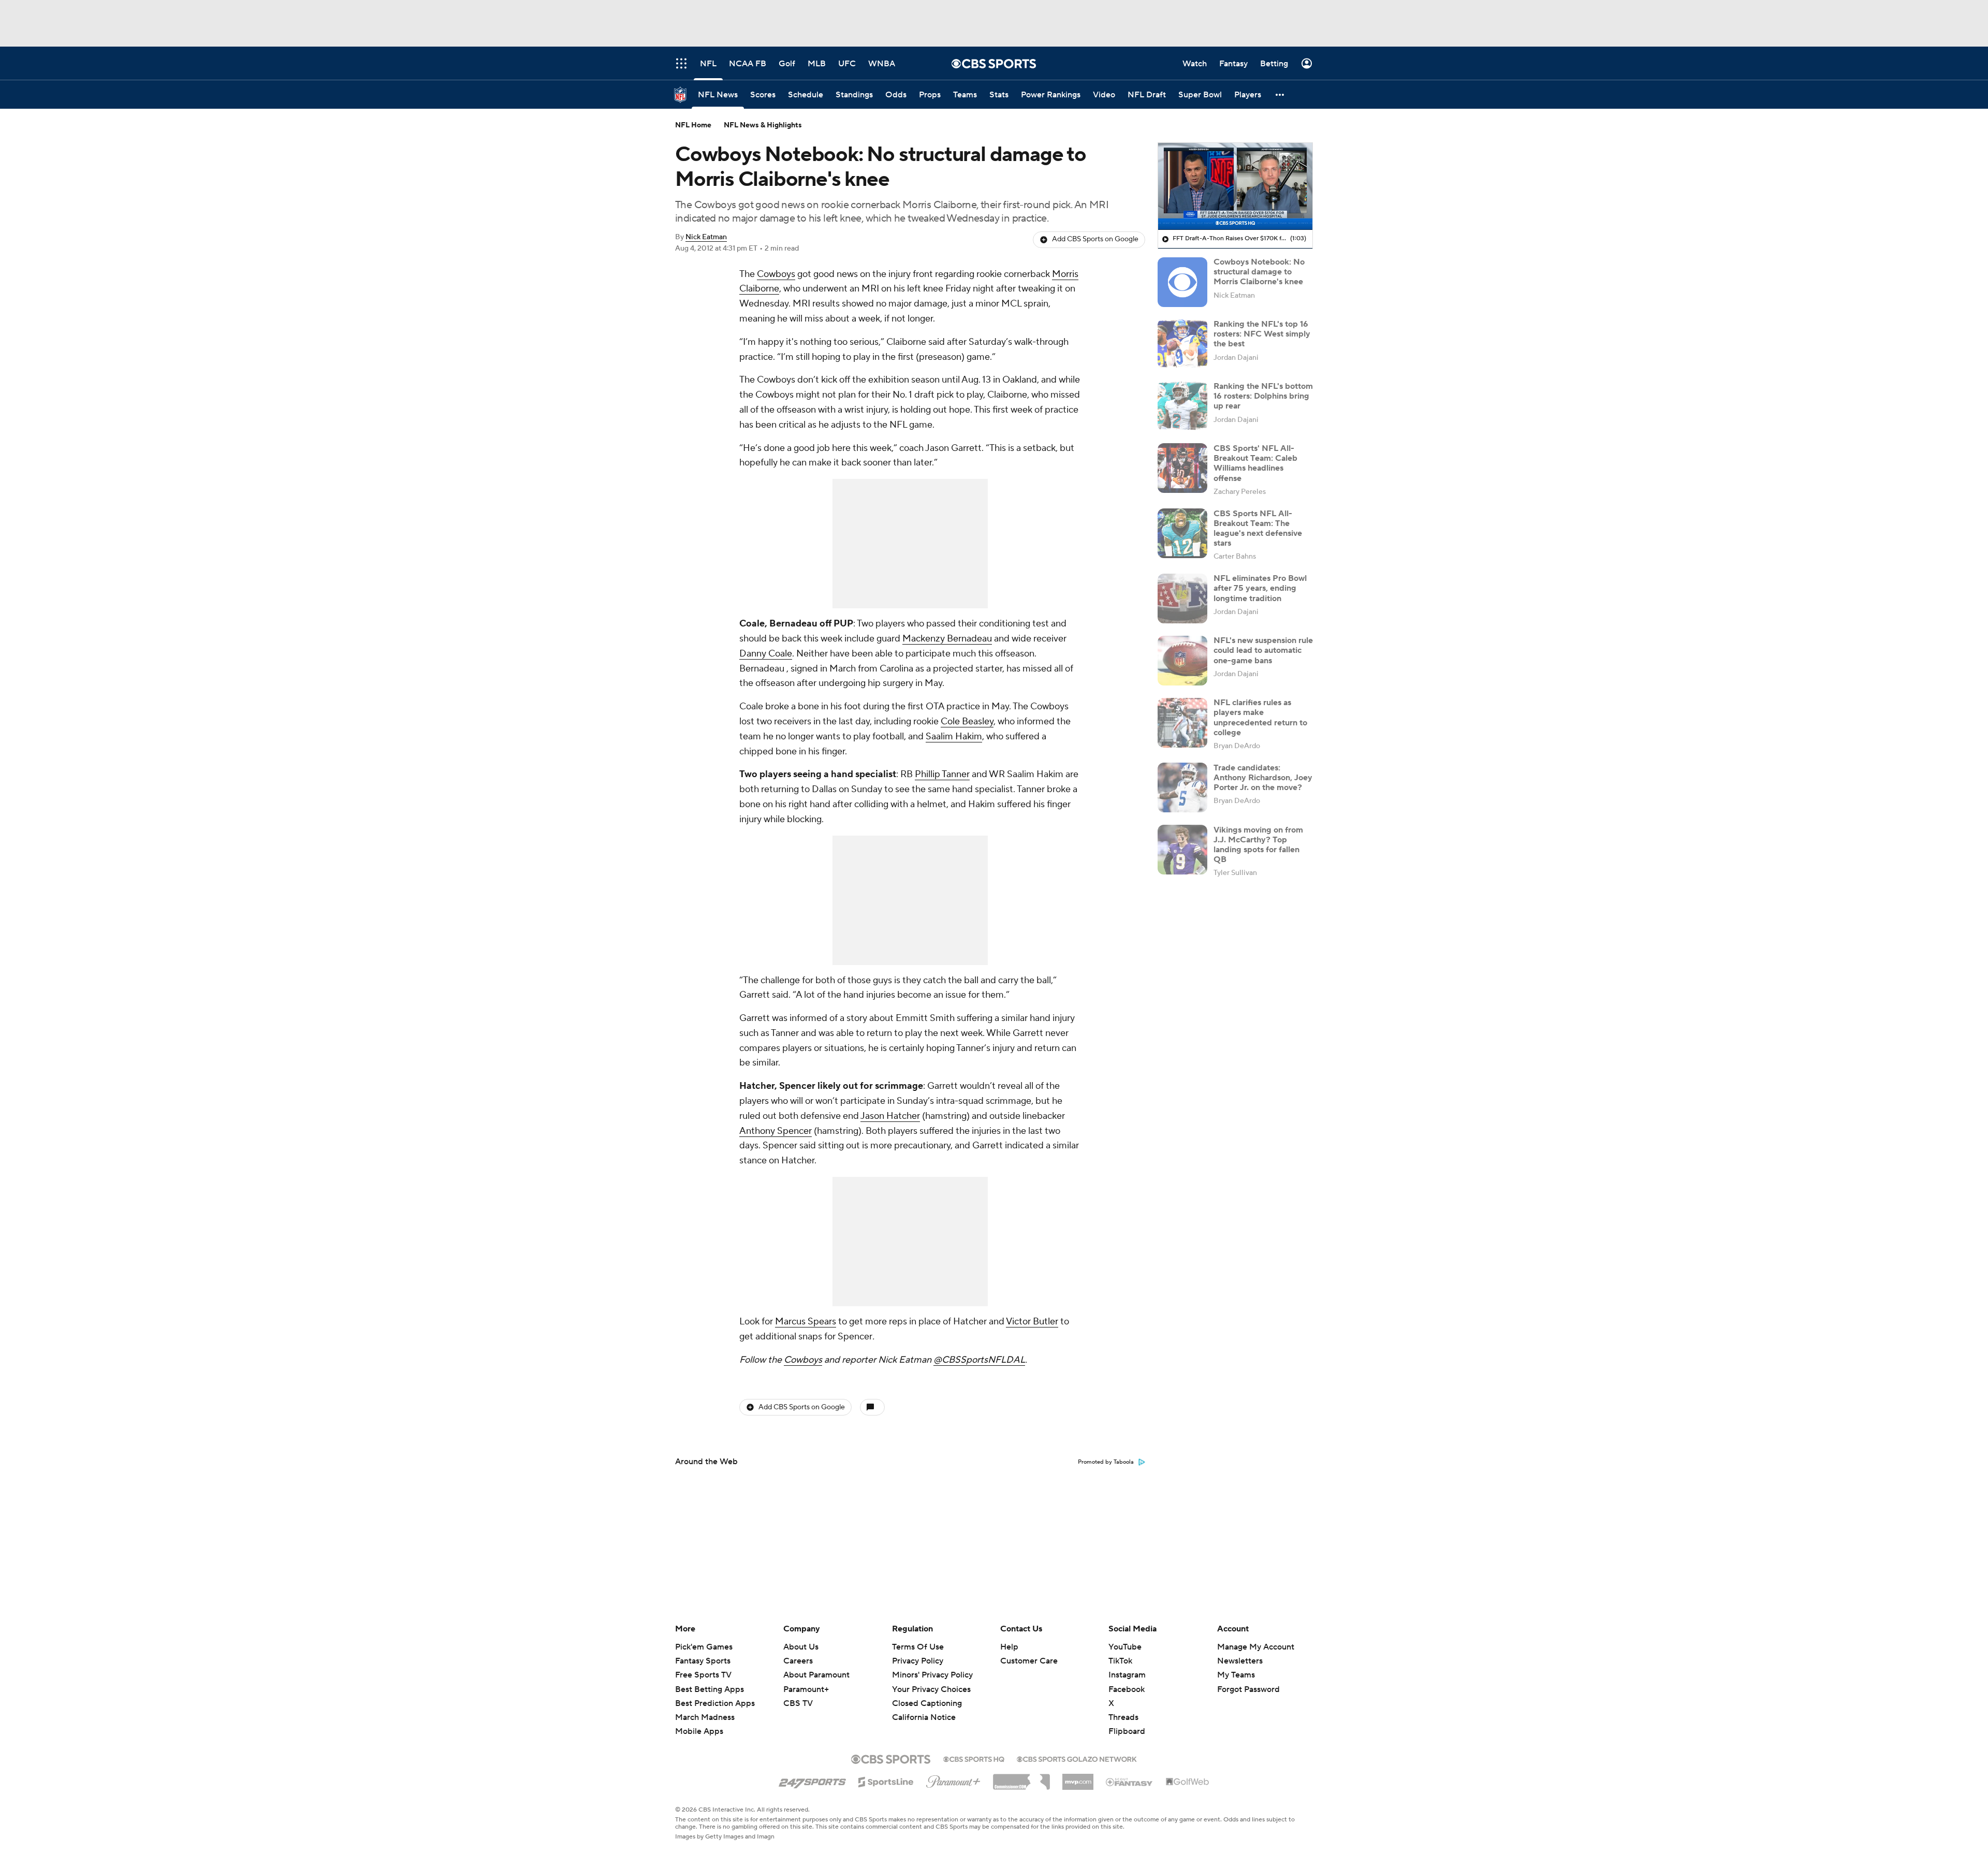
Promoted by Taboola (1106, 1462)
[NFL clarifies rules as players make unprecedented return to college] (1182, 723)
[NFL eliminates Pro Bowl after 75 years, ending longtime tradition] (1182, 599)
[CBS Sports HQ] (974, 1758)
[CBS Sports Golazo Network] (1077, 1758)
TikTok (1120, 1661)
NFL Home (693, 125)
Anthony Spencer (776, 1131)
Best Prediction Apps (715, 1703)
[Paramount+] (953, 1779)
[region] (1235, 186)
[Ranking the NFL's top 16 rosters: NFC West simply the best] (1182, 344)
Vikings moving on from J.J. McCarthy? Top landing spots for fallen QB (1258, 844)
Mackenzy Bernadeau (947, 639)
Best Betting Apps (710, 1689)
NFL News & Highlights (763, 125)
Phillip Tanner (942, 774)
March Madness (705, 1717)
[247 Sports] (812, 1780)
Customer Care (1029, 1661)
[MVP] (1078, 1778)
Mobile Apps (699, 1731)
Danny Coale (766, 654)
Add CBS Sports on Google (1095, 239)
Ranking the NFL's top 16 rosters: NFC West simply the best (1262, 333)
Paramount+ (806, 1689)
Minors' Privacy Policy (932, 1675)
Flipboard (1127, 1731)
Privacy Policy (918, 1661)
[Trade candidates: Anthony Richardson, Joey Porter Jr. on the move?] (1182, 787)
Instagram (1127, 1675)
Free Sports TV (703, 1675)
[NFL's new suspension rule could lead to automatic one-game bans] (1182, 661)
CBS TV (798, 1703)
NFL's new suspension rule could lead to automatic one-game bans (1263, 650)
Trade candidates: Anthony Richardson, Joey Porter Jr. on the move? (1263, 777)
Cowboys (776, 274)
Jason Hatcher (890, 1116)
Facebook (1127, 1689)
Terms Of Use (918, 1647)
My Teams (1236, 1675)
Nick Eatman (706, 237)
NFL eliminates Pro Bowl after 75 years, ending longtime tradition (1260, 588)
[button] (1280, 94)
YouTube (1125, 1647)
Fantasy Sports (703, 1661)
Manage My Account (1256, 1647)
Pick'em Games (704, 1647)
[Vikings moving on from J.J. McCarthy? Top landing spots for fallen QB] (1182, 850)
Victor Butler (1032, 1322)
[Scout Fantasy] (1130, 1782)
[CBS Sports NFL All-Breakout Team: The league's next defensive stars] (1182, 533)
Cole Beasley (967, 721)
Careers (798, 1661)
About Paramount (816, 1675)
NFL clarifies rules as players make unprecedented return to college (1260, 718)
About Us (801, 1647)
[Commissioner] (1021, 1778)
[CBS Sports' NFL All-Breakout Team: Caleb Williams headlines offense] (1182, 468)
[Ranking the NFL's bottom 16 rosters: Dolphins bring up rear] (1182, 406)
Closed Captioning (927, 1694)
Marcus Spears (806, 1322)
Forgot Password (1248, 1689)
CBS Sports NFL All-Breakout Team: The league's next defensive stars (1258, 528)
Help (1009, 1647)
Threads (1123, 1717)
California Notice (924, 1708)
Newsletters (1240, 1661)
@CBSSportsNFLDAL (979, 1360)
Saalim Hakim (954, 736)
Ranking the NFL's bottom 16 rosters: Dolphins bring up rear (1263, 396)
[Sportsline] (886, 1781)
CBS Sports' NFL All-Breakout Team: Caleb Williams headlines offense (1255, 463)
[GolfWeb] (1188, 1782)
